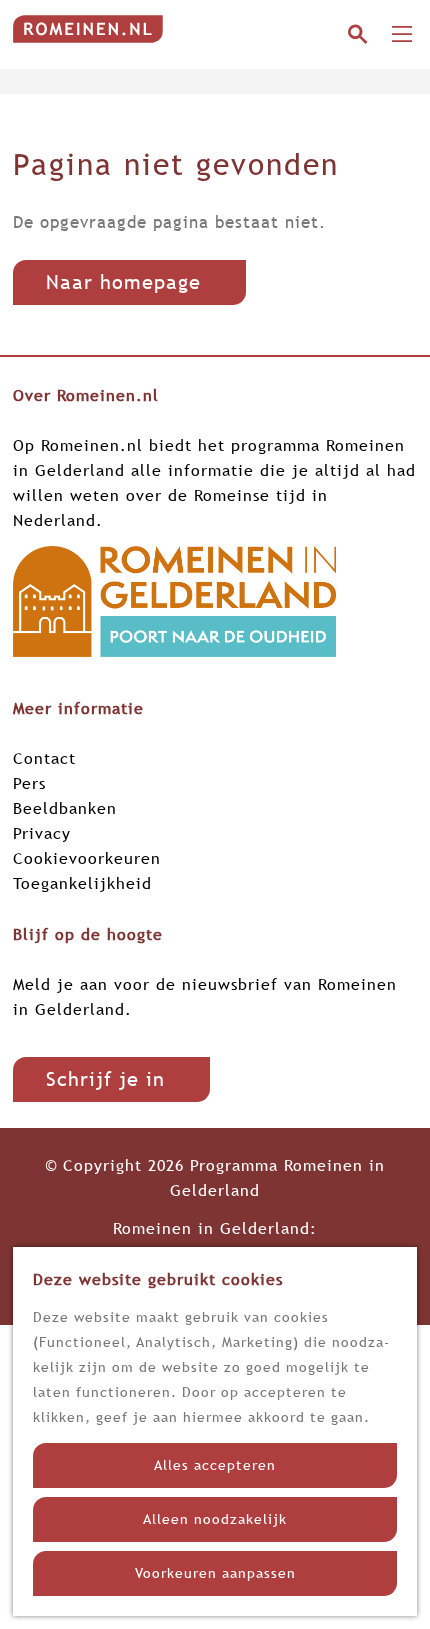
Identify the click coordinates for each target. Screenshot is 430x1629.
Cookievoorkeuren (87, 858)
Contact (44, 758)
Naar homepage (123, 282)
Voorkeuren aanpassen (215, 1573)
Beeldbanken (65, 808)
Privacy (42, 833)
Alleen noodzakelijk (215, 1519)
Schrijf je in (105, 1079)
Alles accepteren (215, 1465)
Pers (29, 783)
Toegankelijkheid (82, 883)
